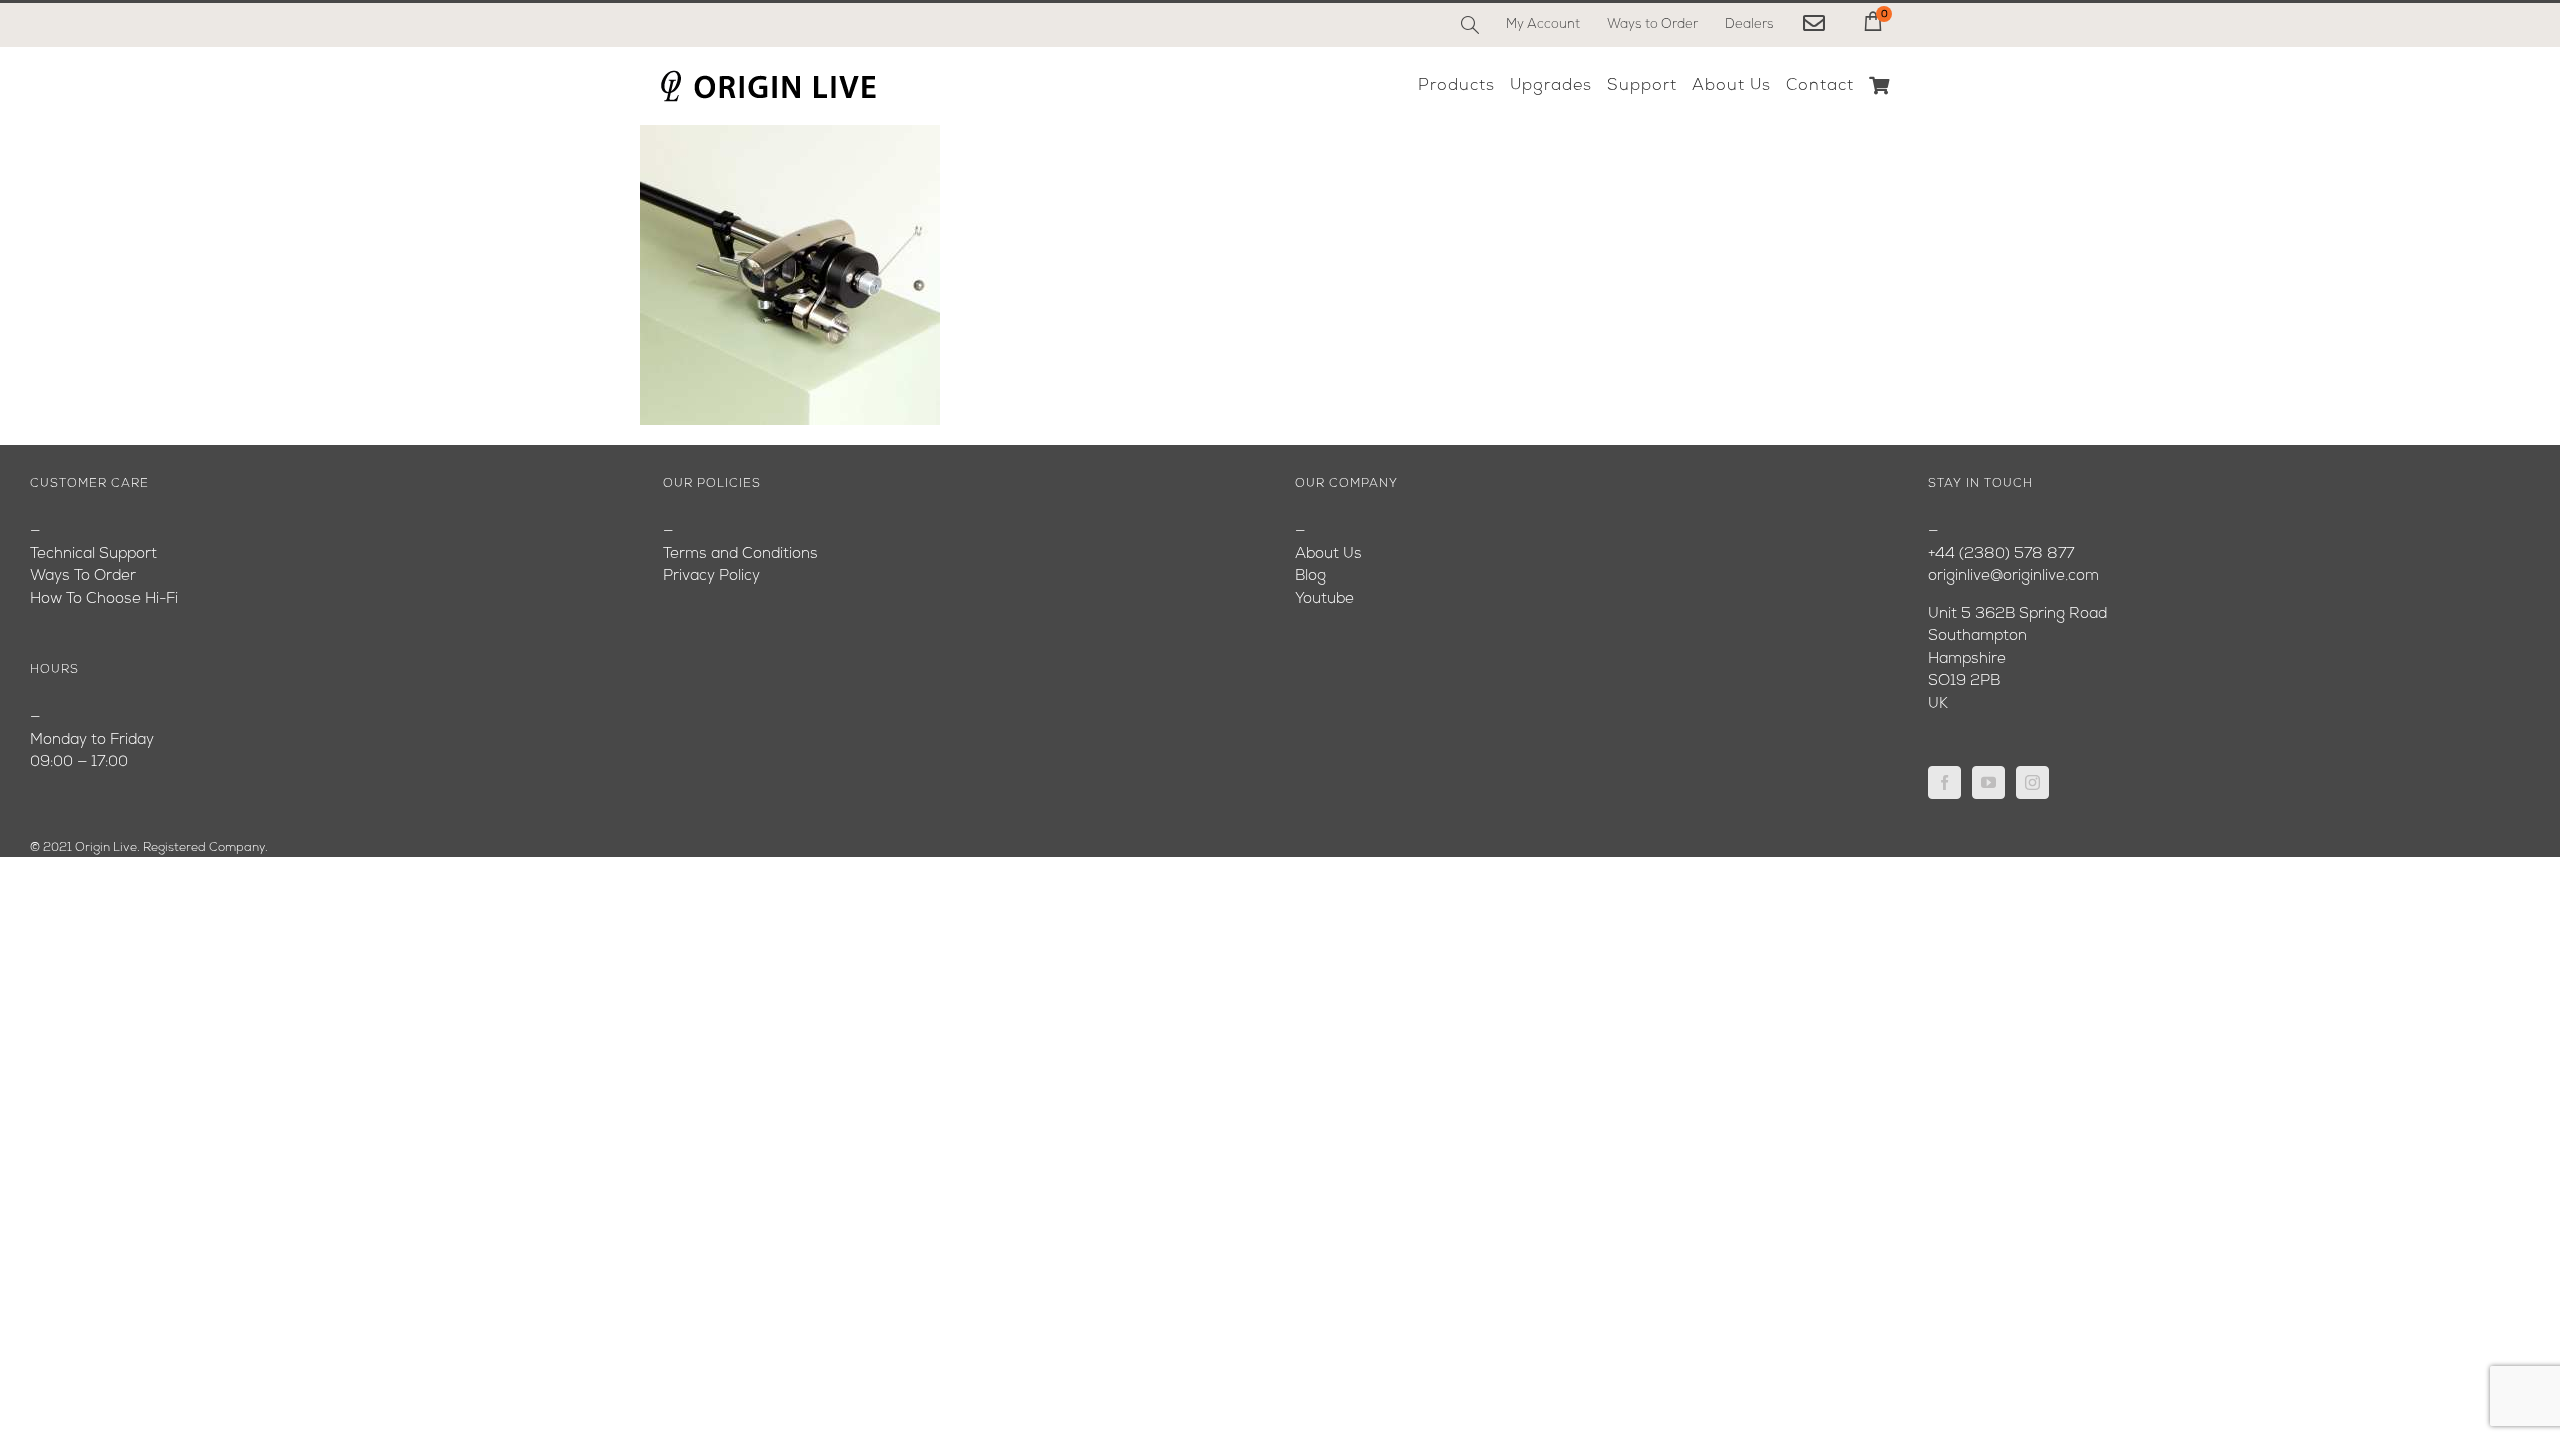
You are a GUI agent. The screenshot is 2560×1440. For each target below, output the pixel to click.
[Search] (1470, 25)
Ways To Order (83, 576)
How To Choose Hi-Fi (104, 599)
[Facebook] (1944, 782)
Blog (1310, 576)
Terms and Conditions (740, 554)
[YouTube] (1988, 782)
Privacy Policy (711, 576)
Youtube (1324, 599)
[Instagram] (2032, 782)
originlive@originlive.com (2013, 576)
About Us (1328, 554)
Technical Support (93, 554)
